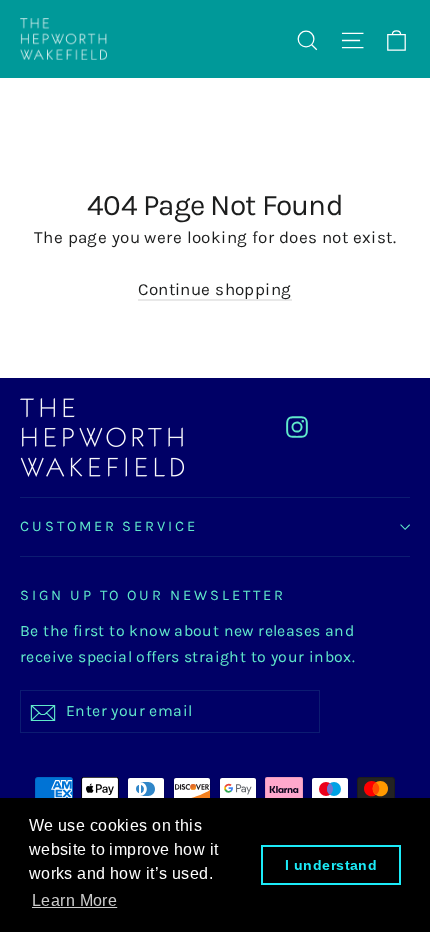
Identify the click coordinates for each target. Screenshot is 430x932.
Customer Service (109, 526)
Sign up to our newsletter (153, 595)
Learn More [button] (74, 900)
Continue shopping (214, 289)
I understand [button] (331, 865)
